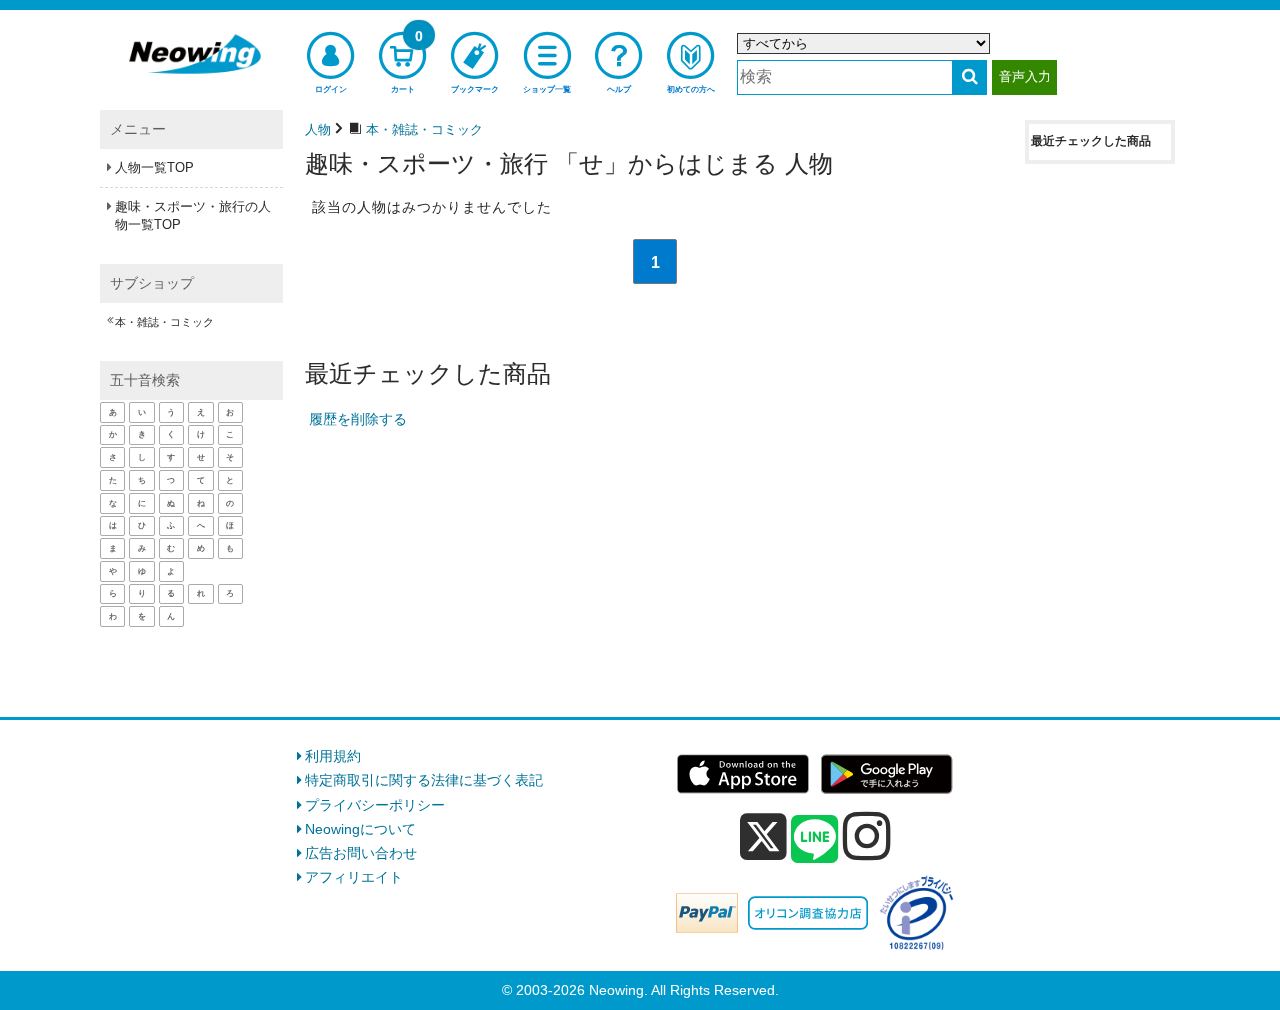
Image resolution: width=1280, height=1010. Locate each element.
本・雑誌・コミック (164, 322)
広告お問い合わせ (361, 853)
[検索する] (969, 77)
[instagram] (867, 836)
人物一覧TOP (154, 167)
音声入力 (1025, 76)
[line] (815, 840)
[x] (763, 837)
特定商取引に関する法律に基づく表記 (424, 780)
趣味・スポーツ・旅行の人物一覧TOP (193, 215)
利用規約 (333, 756)
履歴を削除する (358, 419)
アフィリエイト (354, 877)
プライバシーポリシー (375, 805)
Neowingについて (360, 829)
